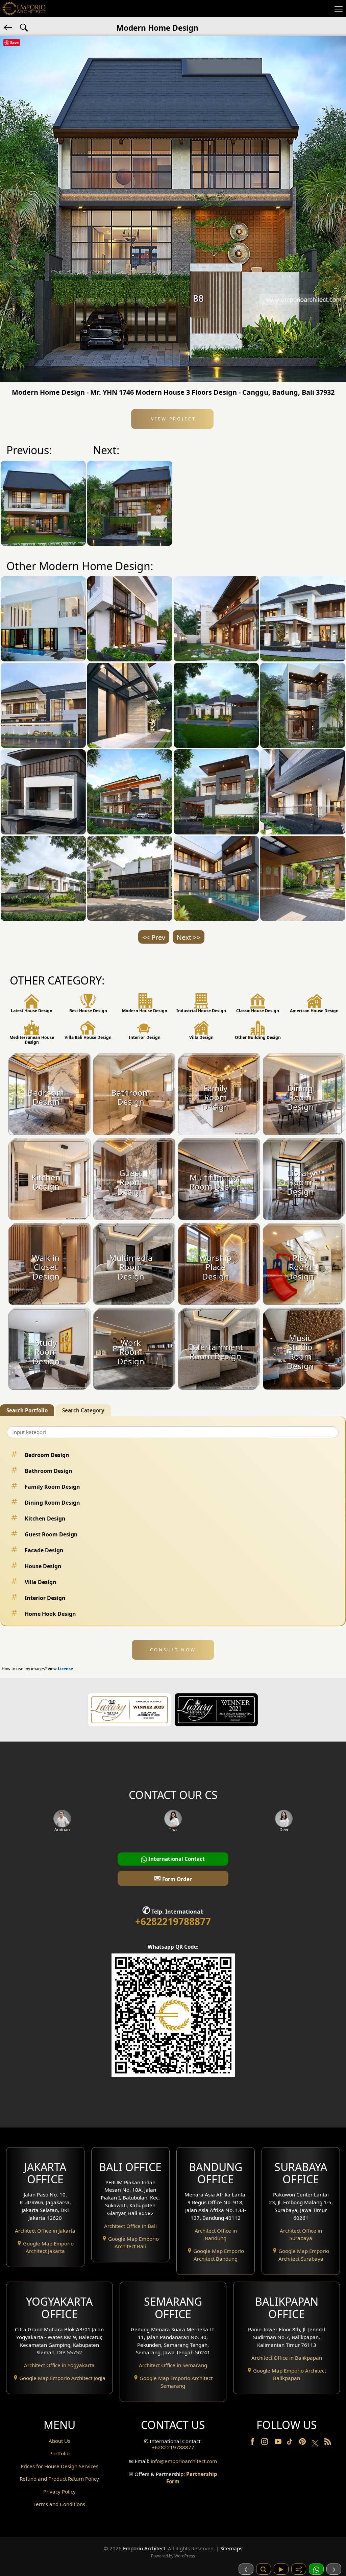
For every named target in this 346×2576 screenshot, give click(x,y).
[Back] (8, 27)
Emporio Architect (144, 2548)
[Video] (281, 2569)
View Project (172, 419)
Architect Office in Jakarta (45, 2231)
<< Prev (154, 937)
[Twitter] (316, 2447)
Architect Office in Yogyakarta (59, 2365)
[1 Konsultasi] (316, 2569)
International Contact (176, 1859)
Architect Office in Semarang (173, 2365)
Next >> (189, 937)
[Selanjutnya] (334, 2569)
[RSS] (328, 2443)
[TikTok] (291, 2443)
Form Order (173, 1878)
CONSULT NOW (173, 1650)
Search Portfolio (27, 1410)
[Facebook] (253, 2443)
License (65, 1669)
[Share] (299, 2569)
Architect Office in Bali (130, 2226)
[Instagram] (265, 2443)
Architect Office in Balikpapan (287, 2358)
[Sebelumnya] (246, 2569)
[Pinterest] (303, 2443)
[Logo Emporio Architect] (24, 8)
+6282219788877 (173, 1921)
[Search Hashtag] (24, 27)
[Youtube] (279, 2443)
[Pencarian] (264, 2569)
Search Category (83, 1410)
